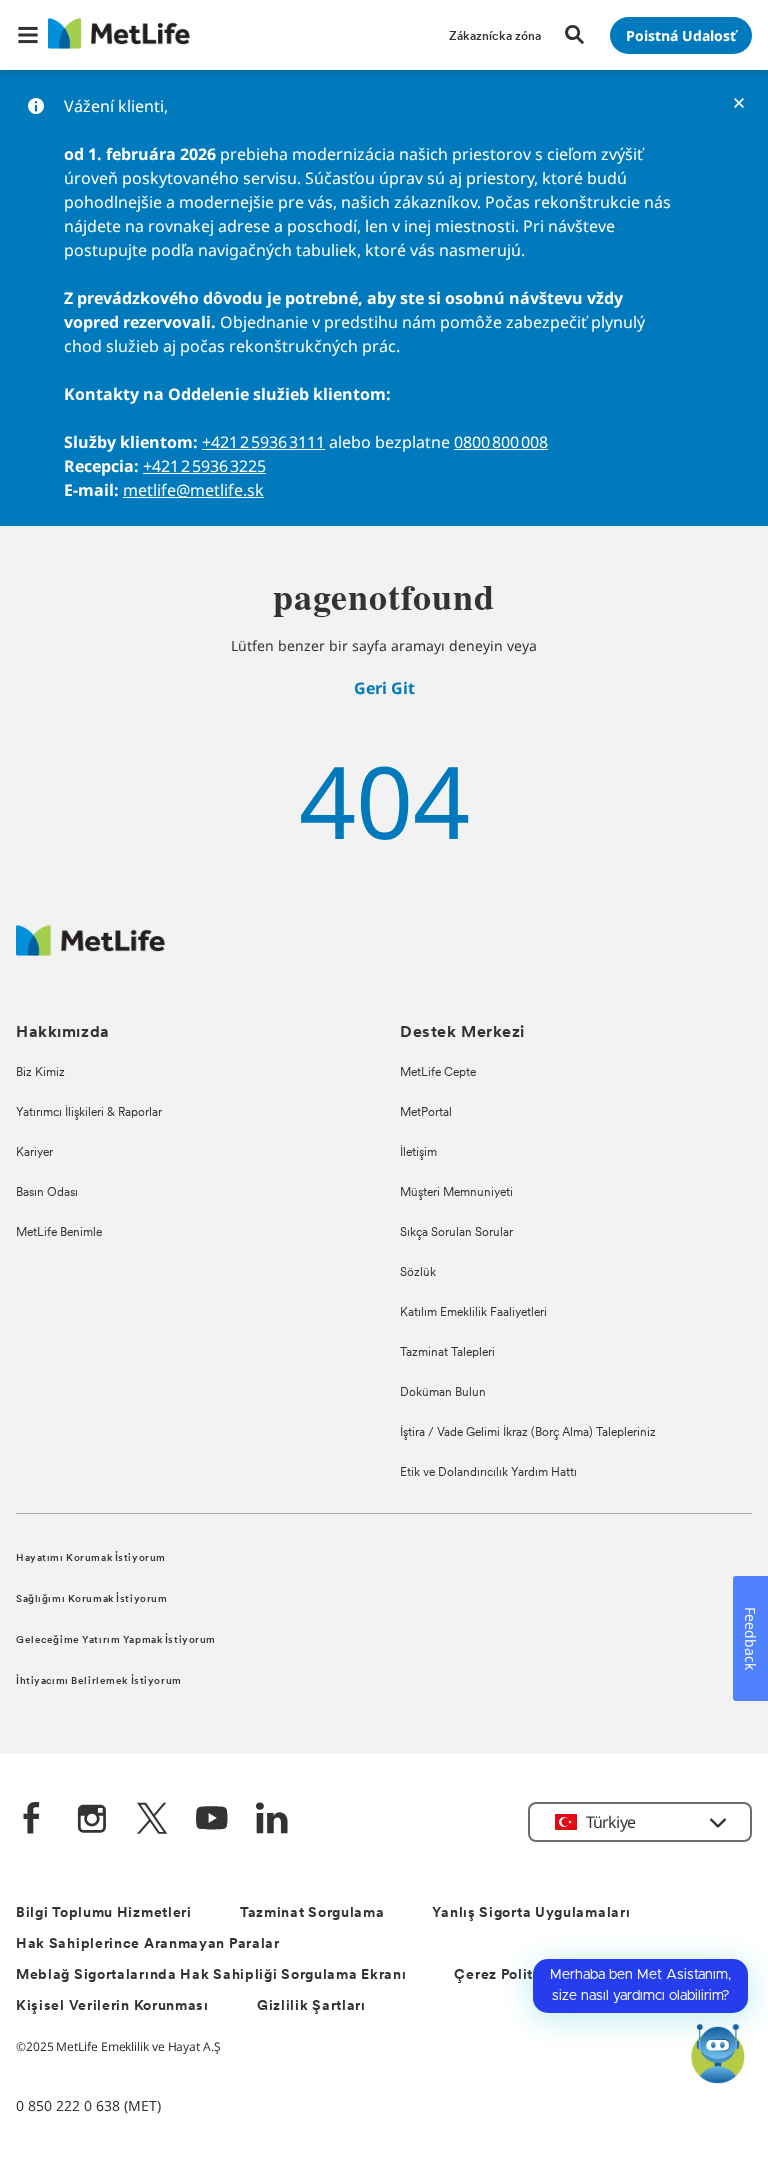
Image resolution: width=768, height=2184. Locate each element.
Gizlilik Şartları (311, 2006)
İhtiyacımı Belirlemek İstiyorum (99, 1681)
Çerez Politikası (510, 1975)
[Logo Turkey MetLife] (90, 950)
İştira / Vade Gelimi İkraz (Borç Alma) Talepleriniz (528, 1433)
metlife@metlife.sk (193, 490)
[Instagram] (92, 1820)
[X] (152, 1820)
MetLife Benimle (59, 1233)
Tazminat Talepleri (447, 1353)
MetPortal (426, 1113)
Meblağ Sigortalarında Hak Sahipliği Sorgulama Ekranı (211, 1975)
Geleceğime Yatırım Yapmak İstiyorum (116, 1640)
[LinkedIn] (272, 1820)
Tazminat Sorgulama (312, 1913)
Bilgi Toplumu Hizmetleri (104, 1913)
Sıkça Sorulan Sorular (456, 1233)
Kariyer (34, 1153)
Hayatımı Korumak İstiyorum (91, 1558)
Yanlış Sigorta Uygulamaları (531, 1913)
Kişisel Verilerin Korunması (112, 2006)
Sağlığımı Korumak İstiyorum (91, 1599)
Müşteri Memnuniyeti (456, 1193)
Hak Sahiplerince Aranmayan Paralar (148, 1944)
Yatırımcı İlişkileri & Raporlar (89, 1113)
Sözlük (418, 1273)
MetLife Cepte (438, 1073)
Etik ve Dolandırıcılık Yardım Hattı (488, 1473)
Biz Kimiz (40, 1073)
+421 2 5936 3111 (263, 442)
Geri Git (384, 688)
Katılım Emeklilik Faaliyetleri (473, 1313)
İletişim (418, 1153)
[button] (28, 35)
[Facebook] (32, 1820)
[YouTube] (212, 1820)
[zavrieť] (739, 103)
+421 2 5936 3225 (204, 466)
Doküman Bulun (443, 1393)
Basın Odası (47, 1193)
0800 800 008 (501, 442)
